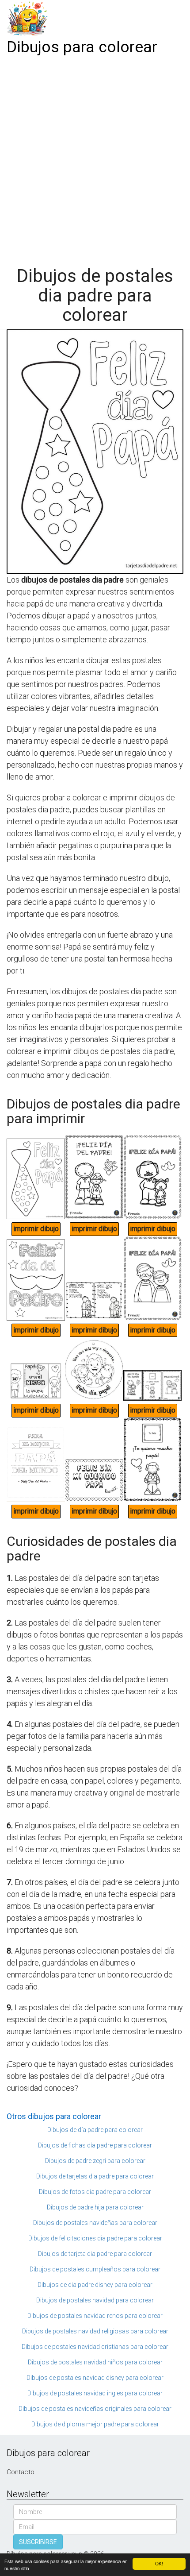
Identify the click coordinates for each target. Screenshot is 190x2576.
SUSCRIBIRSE (38, 2542)
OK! (159, 2563)
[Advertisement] (95, 158)
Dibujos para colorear (82, 47)
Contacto (21, 2472)
